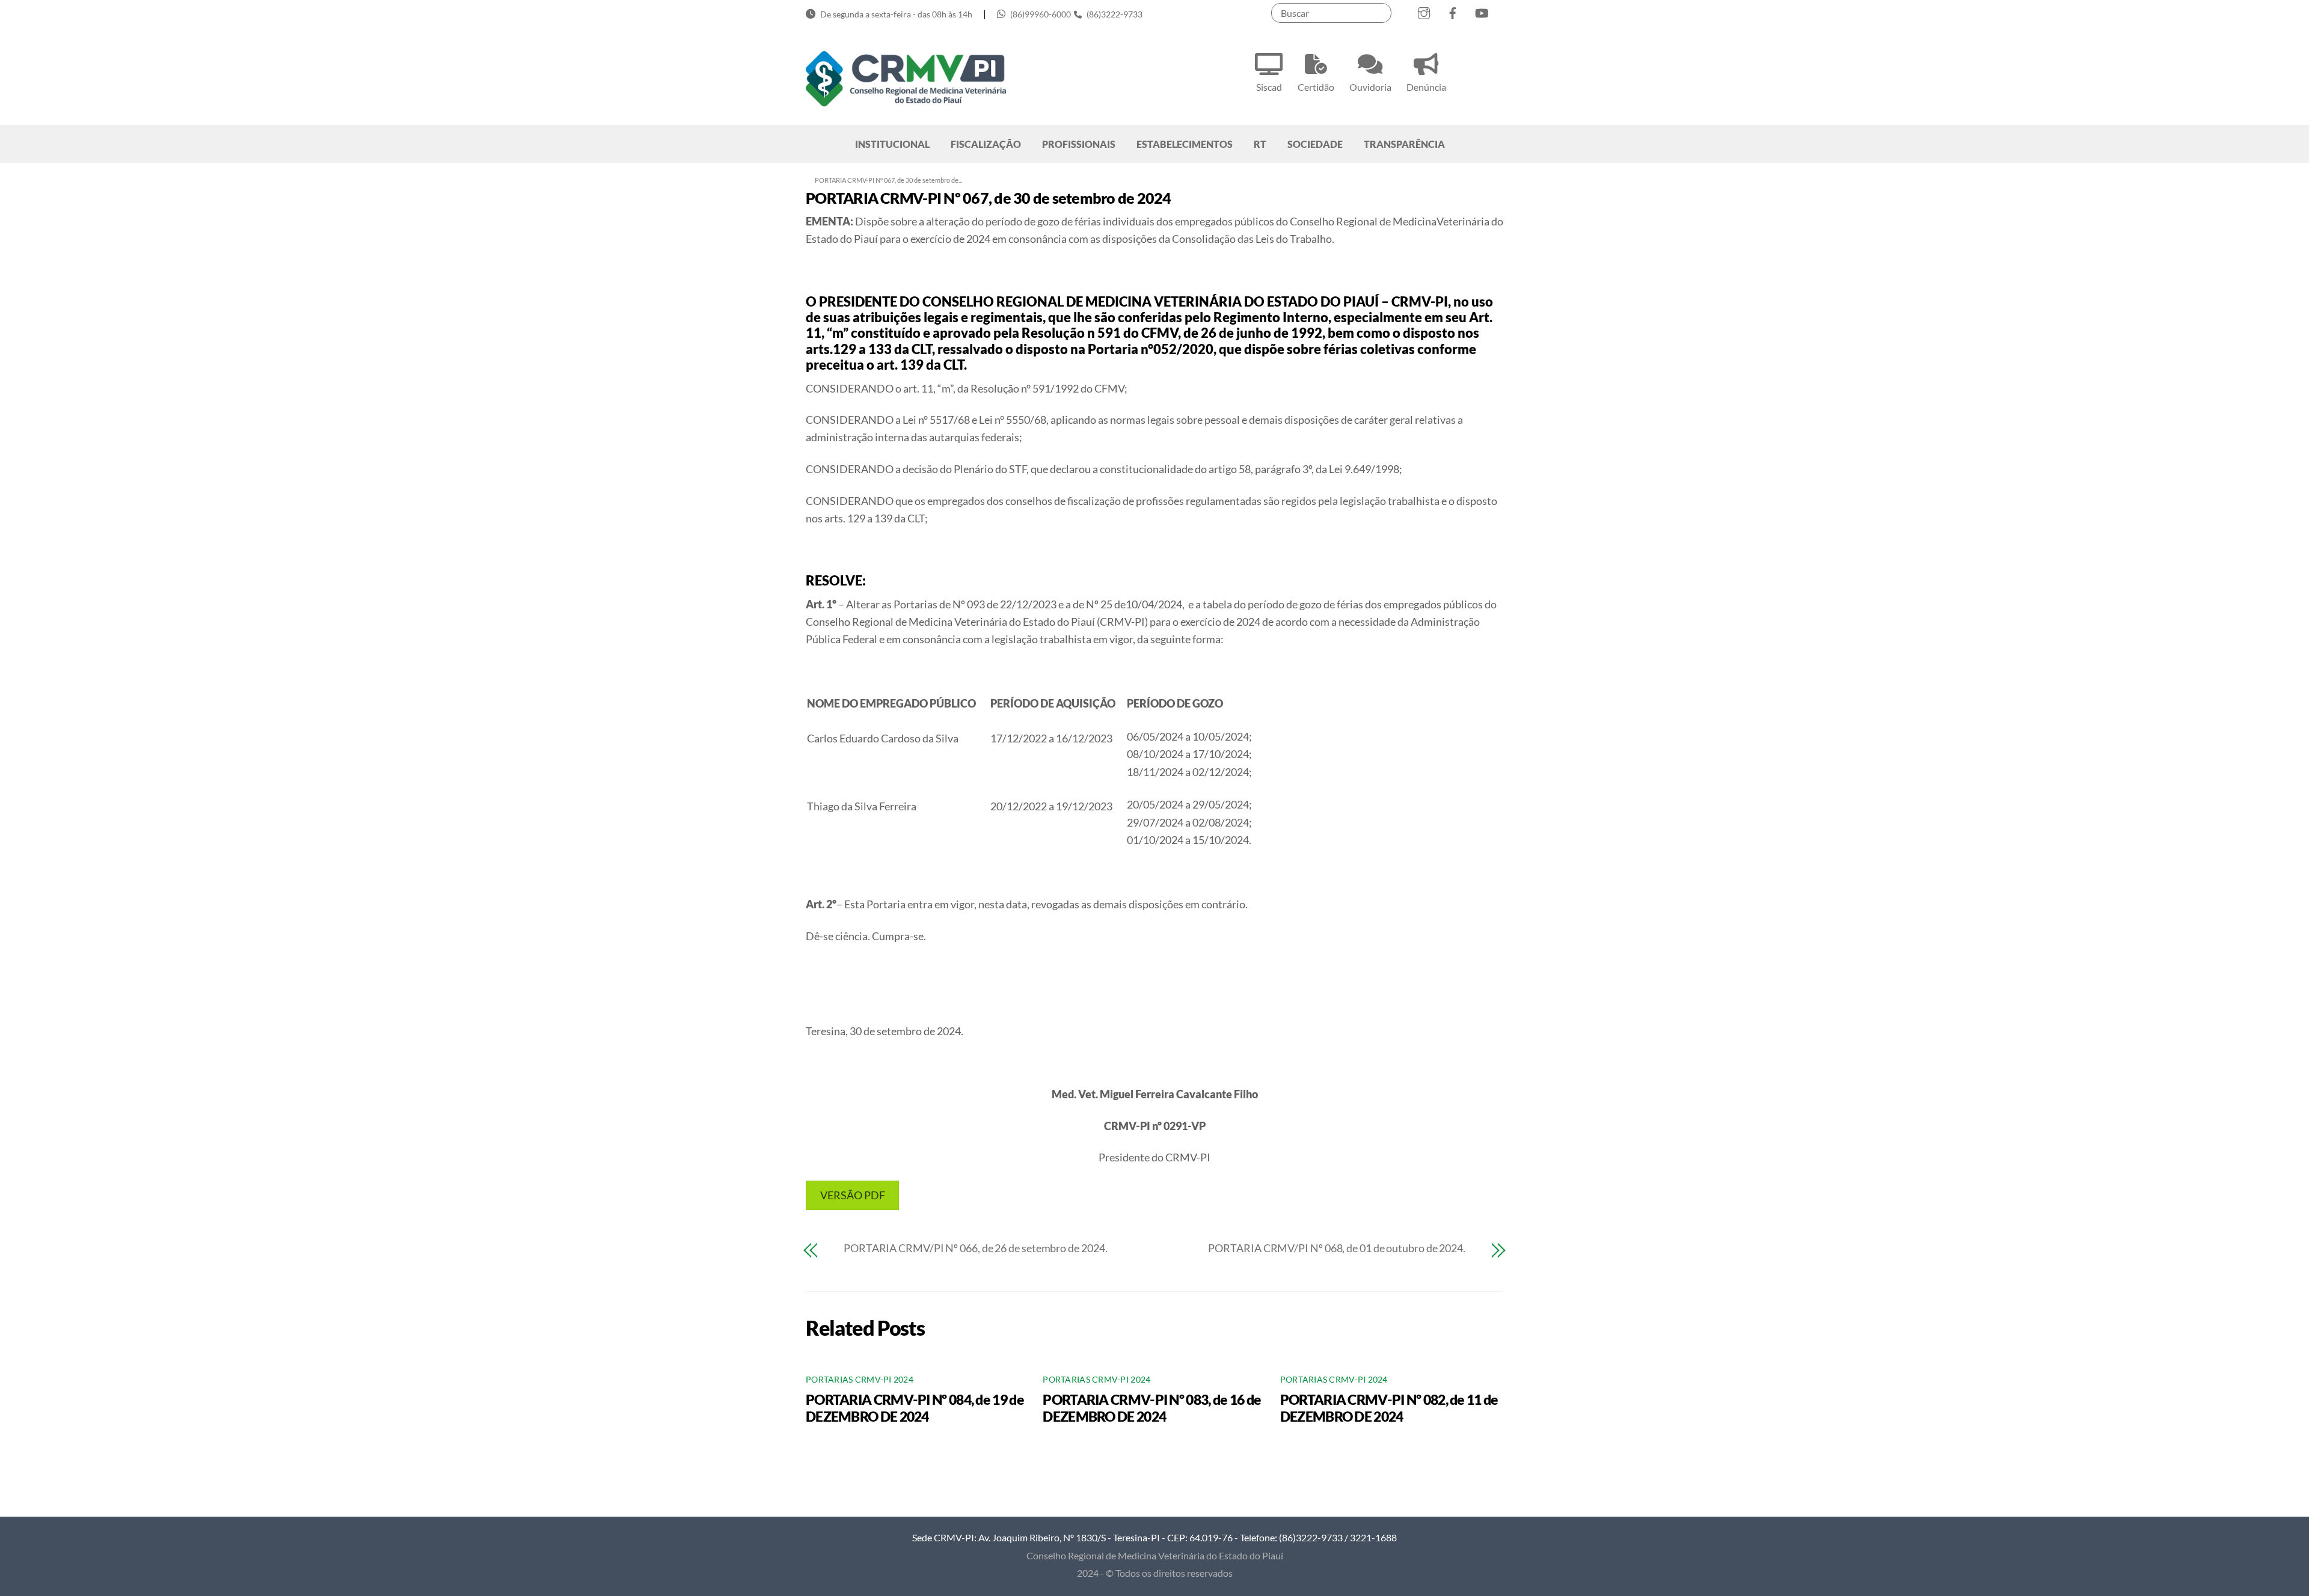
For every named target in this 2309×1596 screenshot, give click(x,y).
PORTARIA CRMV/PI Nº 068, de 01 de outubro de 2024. (1337, 1248)
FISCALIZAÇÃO (986, 144)
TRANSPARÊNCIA (1404, 144)
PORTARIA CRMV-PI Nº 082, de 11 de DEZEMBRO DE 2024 (1389, 1408)
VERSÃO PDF (853, 1195)
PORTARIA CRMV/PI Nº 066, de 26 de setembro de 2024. (975, 1248)
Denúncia (1426, 87)
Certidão (1316, 87)
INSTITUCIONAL (892, 144)
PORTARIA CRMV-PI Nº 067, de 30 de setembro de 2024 (989, 198)
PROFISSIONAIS (1079, 144)
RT (1260, 144)
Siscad (1269, 87)
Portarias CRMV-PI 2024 (860, 1380)
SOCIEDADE (1315, 144)
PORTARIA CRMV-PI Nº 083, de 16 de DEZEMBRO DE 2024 (1152, 1408)
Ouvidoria (1370, 87)
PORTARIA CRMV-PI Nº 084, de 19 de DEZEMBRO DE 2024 (915, 1408)
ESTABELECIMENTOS (1185, 144)
